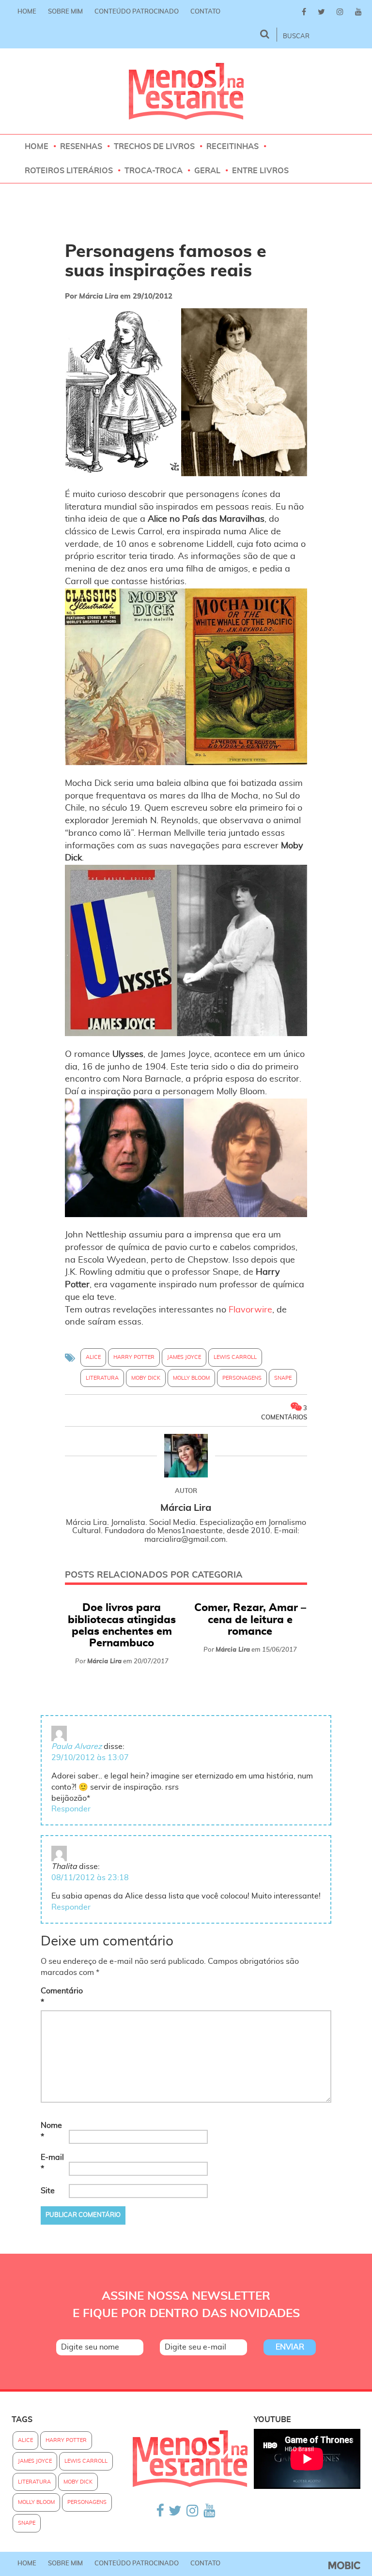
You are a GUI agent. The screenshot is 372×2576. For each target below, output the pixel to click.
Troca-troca (154, 171)
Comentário (54, 1996)
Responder (71, 1809)
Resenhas (81, 147)
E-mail (52, 2163)
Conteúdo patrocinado (137, 12)
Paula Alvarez (77, 1747)
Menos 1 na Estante (186, 91)
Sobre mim (65, 12)
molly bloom (191, 1378)
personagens (242, 1378)
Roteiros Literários (69, 171)
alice (93, 1357)
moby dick (146, 1378)
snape (283, 1378)
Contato (205, 12)
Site (48, 2191)
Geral (207, 171)
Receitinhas (232, 147)
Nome (51, 2131)
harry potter (134, 1357)
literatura (102, 1378)
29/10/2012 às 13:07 (90, 1758)
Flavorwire (250, 1310)
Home (27, 12)
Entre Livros (260, 171)
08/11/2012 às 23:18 (90, 1878)
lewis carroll (235, 1357)
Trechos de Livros (154, 147)
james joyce (184, 1357)
